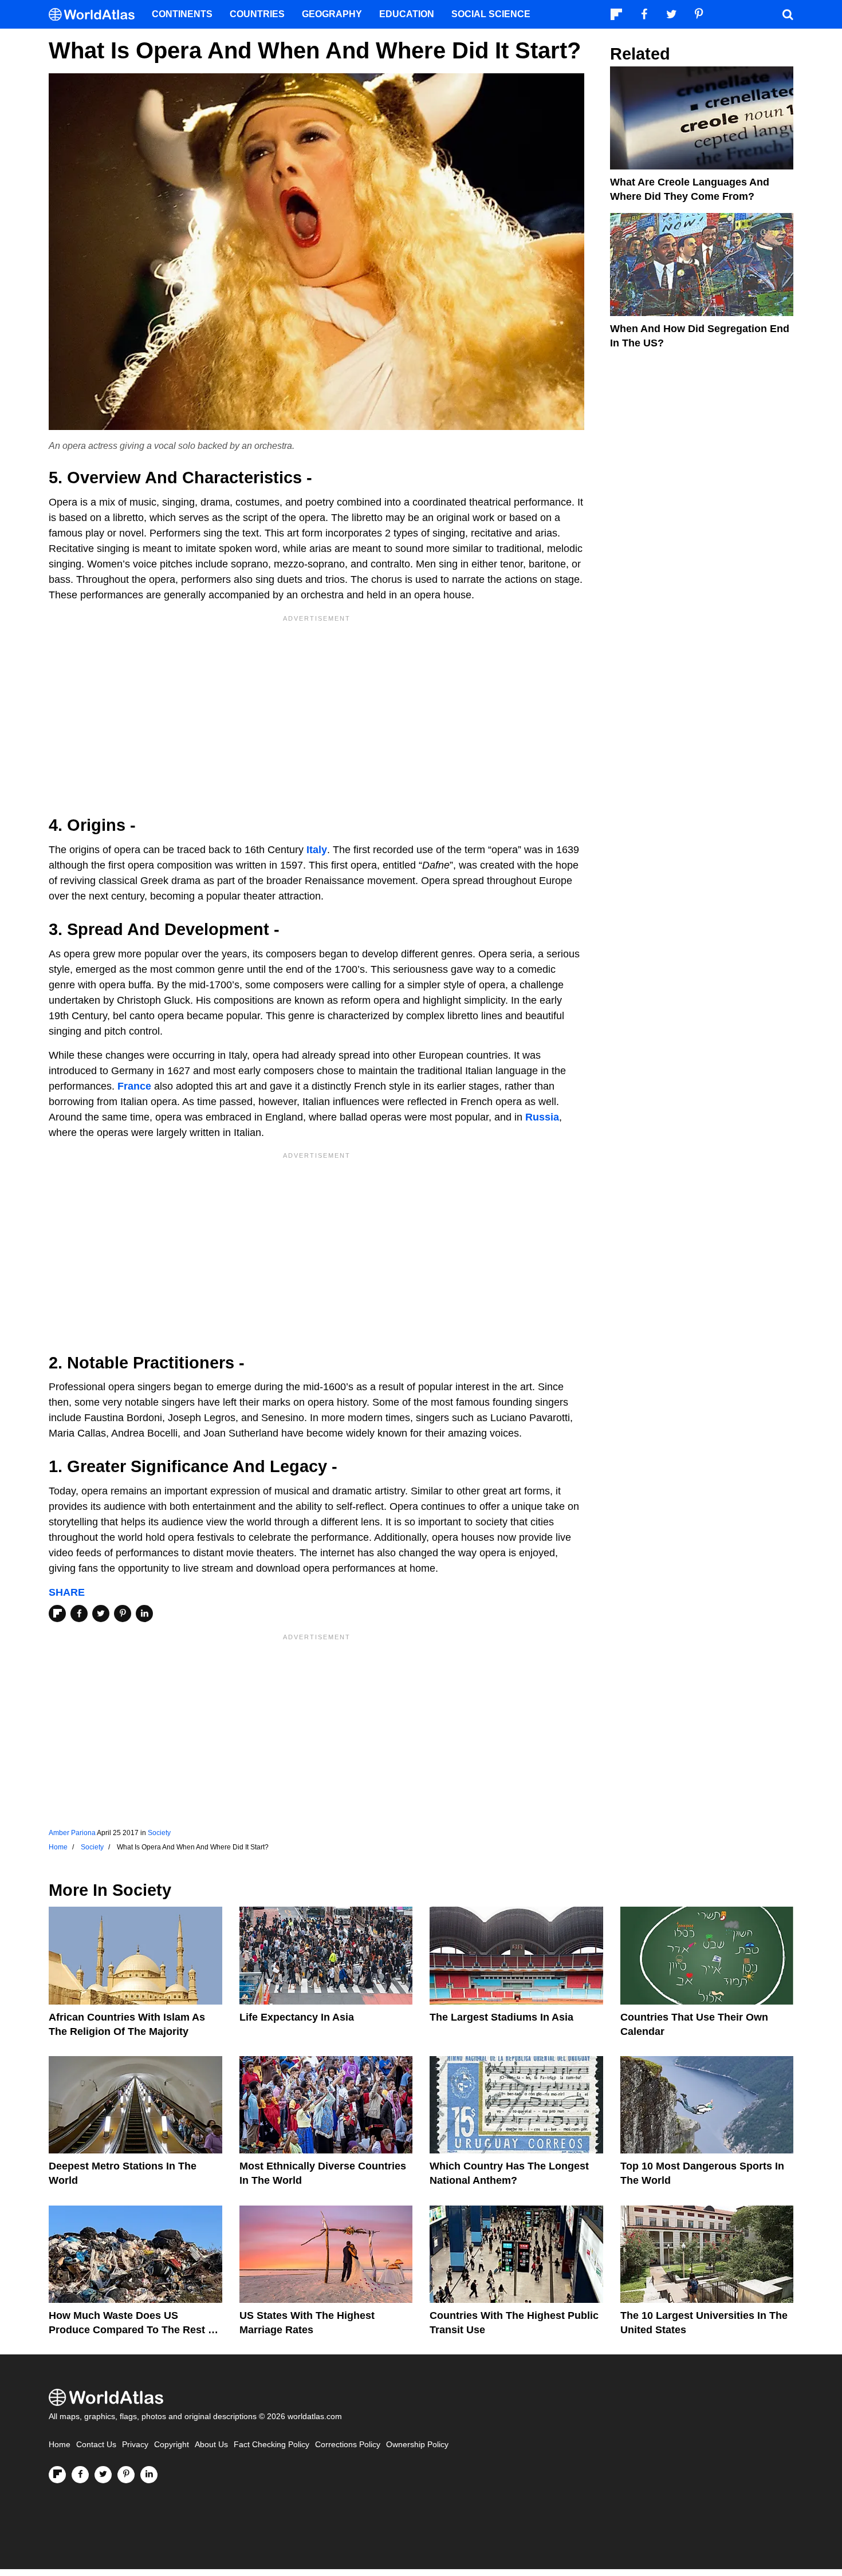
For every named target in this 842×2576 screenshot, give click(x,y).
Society (159, 1833)
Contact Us (96, 2445)
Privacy (135, 2445)
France (134, 1086)
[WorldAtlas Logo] (96, 15)
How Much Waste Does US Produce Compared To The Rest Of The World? (134, 2330)
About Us (211, 2445)
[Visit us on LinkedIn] (149, 2475)
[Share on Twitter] (101, 1614)
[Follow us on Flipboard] (57, 2475)
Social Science (491, 14)
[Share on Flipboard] (57, 1614)
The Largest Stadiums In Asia (501, 2017)
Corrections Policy (348, 2445)
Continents (182, 14)
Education (407, 14)
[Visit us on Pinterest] (126, 2475)
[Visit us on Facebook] (80, 2475)
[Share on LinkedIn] (144, 1614)
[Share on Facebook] (79, 1614)
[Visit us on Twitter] (103, 2475)
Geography (332, 14)
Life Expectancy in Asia (297, 2017)
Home (60, 2445)
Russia (542, 1117)
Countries (257, 14)
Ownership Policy (417, 2445)
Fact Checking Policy (272, 2445)
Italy (317, 850)
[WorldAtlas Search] (788, 14)
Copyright (172, 2445)
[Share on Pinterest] (123, 1614)
